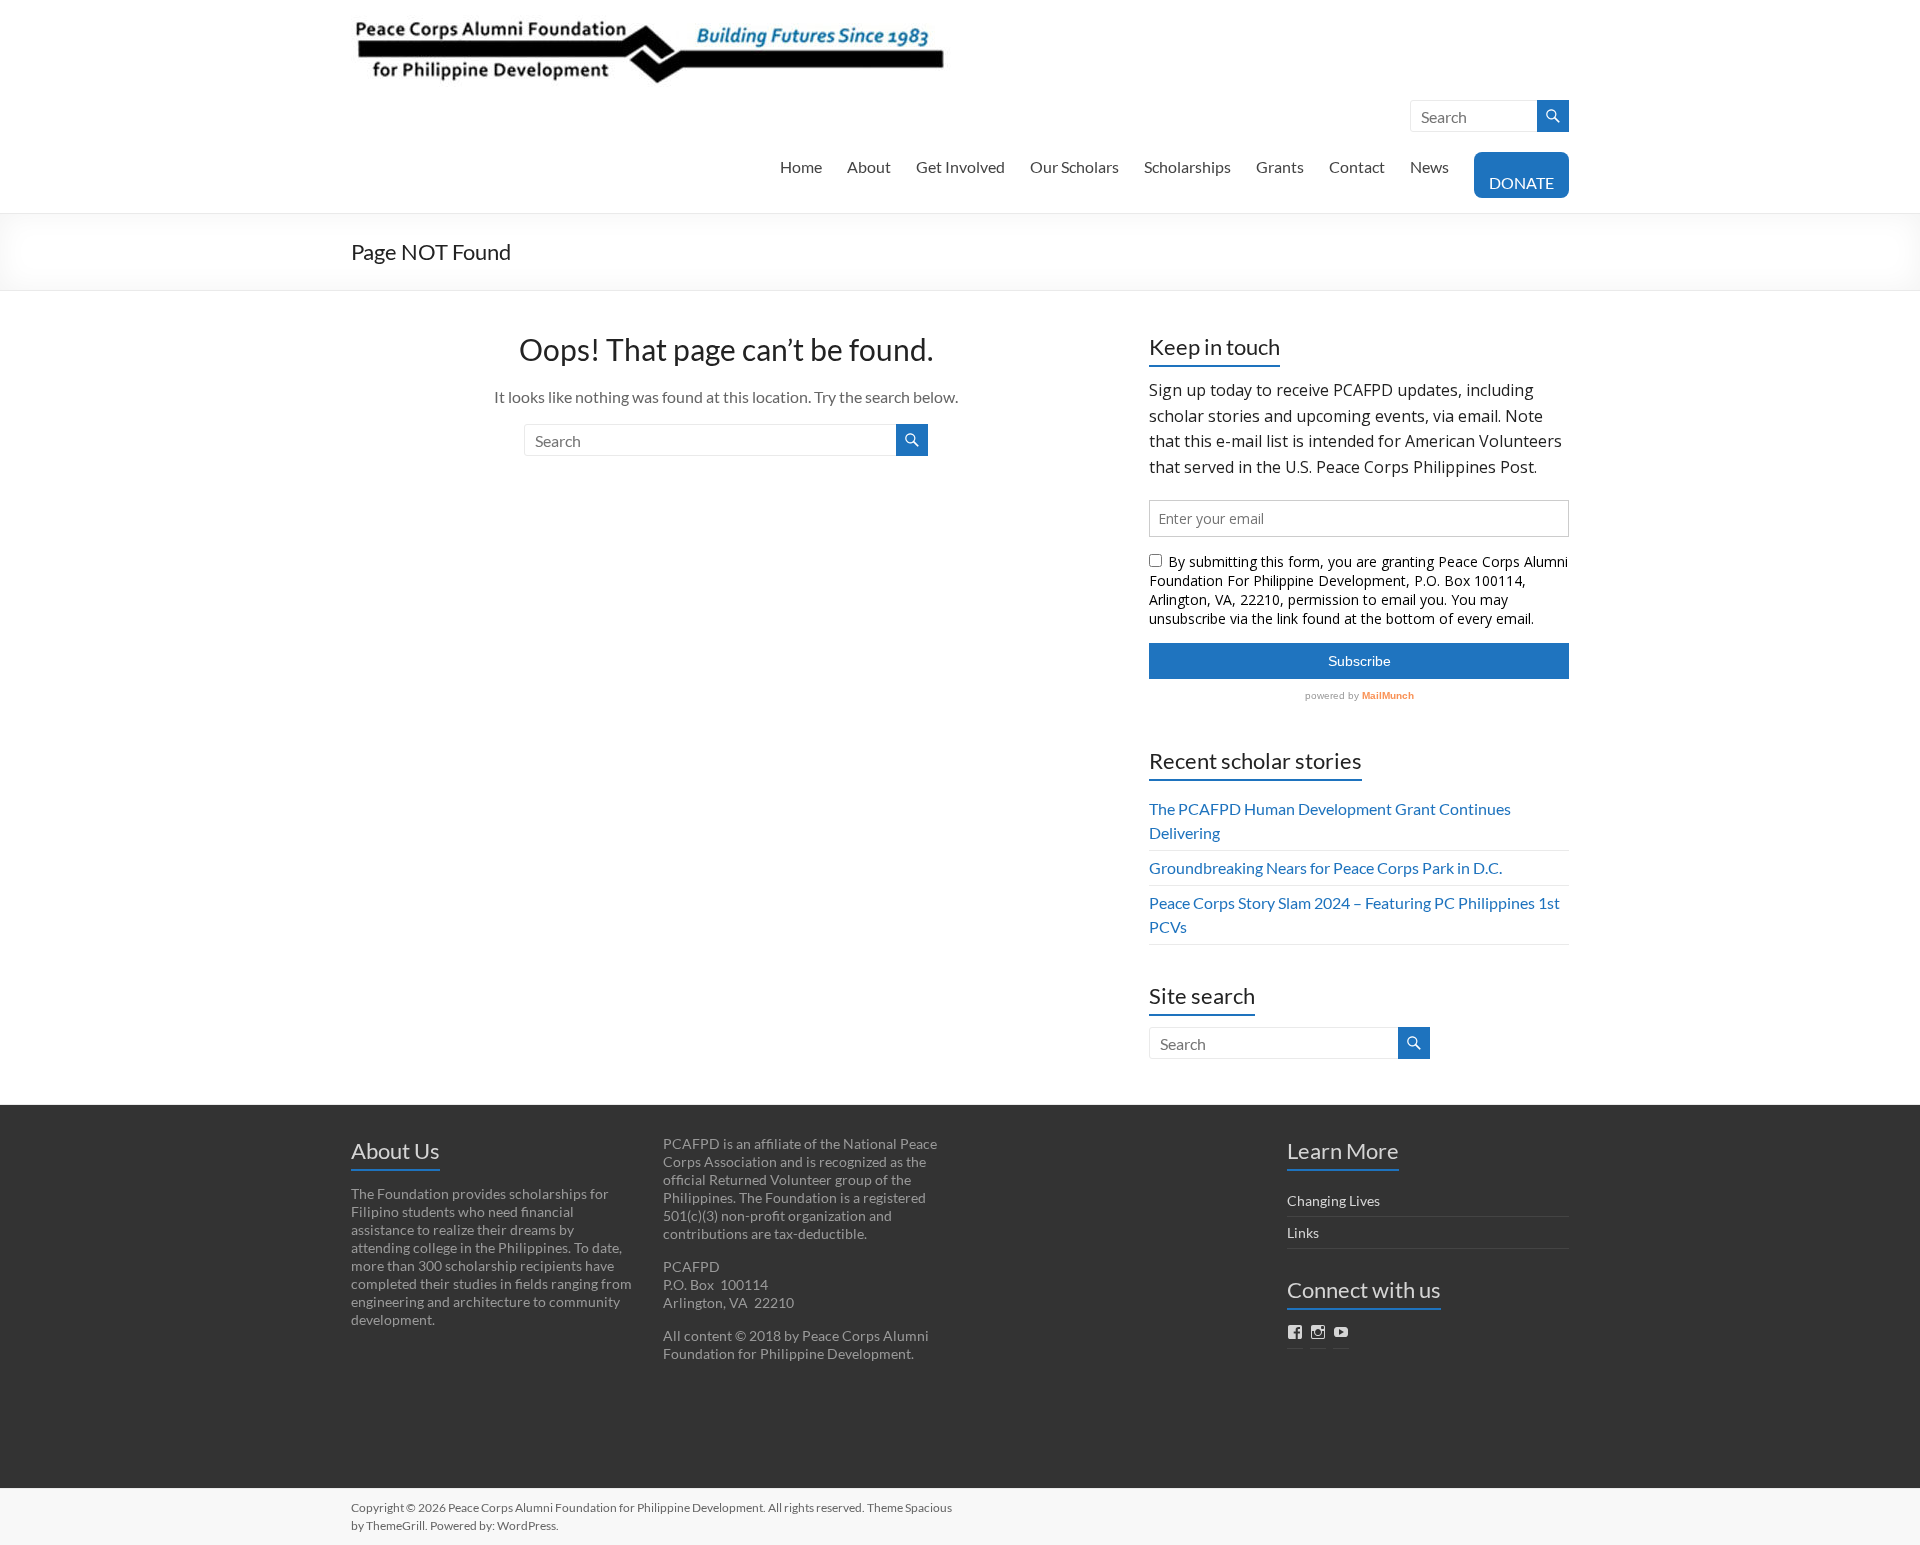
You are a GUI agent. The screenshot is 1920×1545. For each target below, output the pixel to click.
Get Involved (960, 166)
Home (801, 166)
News (1429, 166)
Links (1303, 1232)
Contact (1357, 166)
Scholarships (1187, 166)
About (869, 166)
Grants (1280, 166)
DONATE (1521, 182)
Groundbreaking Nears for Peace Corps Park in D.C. (1325, 867)
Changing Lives (1333, 1200)
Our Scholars (1074, 166)
